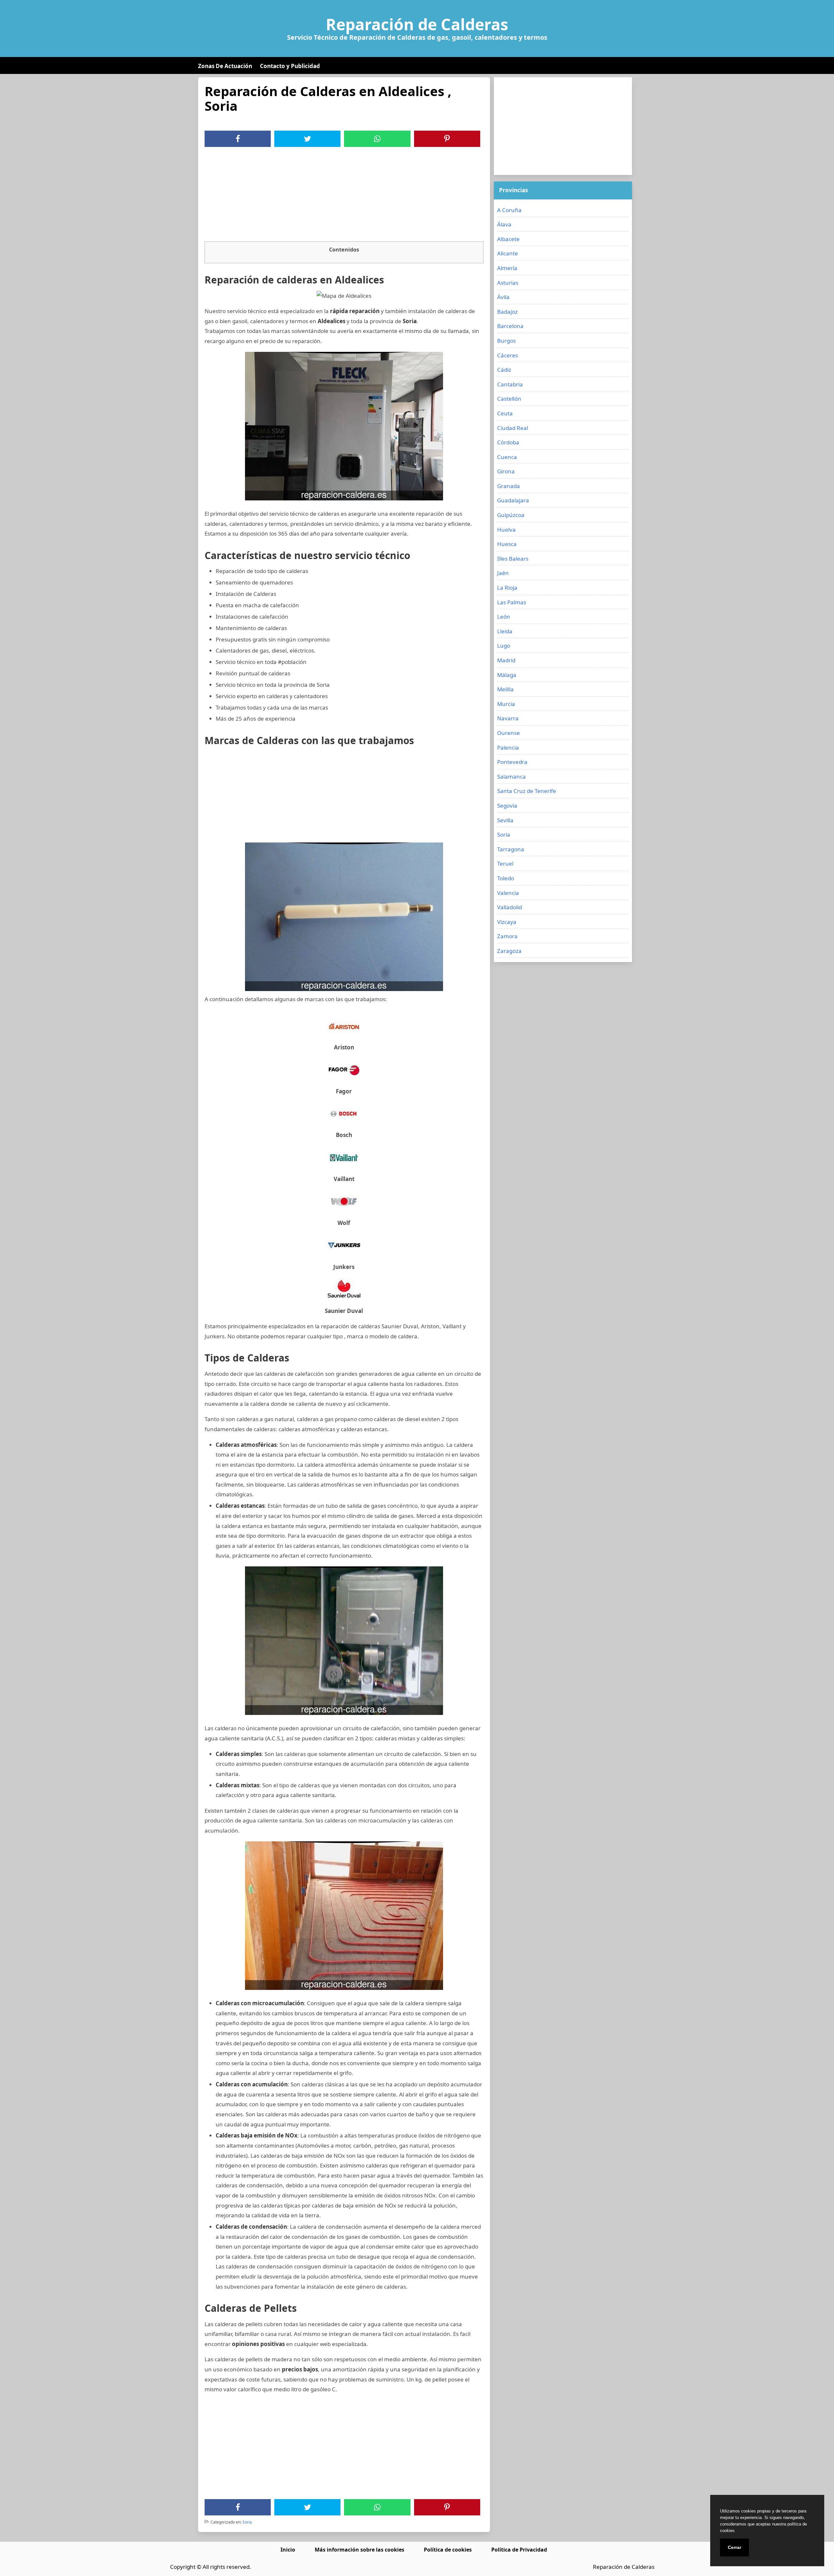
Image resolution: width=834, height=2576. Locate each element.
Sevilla (505, 820)
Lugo (504, 646)
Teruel (505, 863)
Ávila (503, 297)
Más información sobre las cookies (359, 2550)
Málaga (507, 675)
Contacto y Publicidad (290, 66)
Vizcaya (507, 922)
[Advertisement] (344, 196)
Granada (509, 486)
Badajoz (507, 312)
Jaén (503, 573)
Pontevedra (512, 762)
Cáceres (508, 355)
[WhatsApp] (377, 139)
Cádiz (504, 370)
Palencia (508, 748)
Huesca (507, 544)
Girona (506, 471)
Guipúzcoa (511, 515)
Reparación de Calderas (417, 24)
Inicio (288, 2550)
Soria (247, 2522)
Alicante (508, 253)
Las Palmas (512, 602)
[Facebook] (238, 139)
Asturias (508, 283)
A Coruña (509, 210)
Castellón (509, 399)
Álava (504, 224)
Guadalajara (513, 500)
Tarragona (511, 849)
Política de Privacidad (519, 2550)
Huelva (506, 530)
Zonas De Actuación (225, 66)
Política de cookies (448, 2550)
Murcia (506, 704)
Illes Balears (513, 559)
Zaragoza (509, 951)
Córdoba (508, 442)
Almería (507, 268)
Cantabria (510, 384)
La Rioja (507, 588)
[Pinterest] (447, 139)
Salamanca (511, 777)
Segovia (507, 806)
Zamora (507, 936)
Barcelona (510, 326)
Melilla (505, 689)
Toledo (506, 878)
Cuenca (507, 457)
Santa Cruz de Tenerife (527, 791)
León (504, 617)
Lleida (505, 631)
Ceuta (505, 413)
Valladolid (510, 907)
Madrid (506, 660)
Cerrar (734, 2547)
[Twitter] (308, 139)
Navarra (508, 718)
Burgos (506, 341)
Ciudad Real (513, 428)
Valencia (508, 893)
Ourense (509, 733)
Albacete (508, 239)
